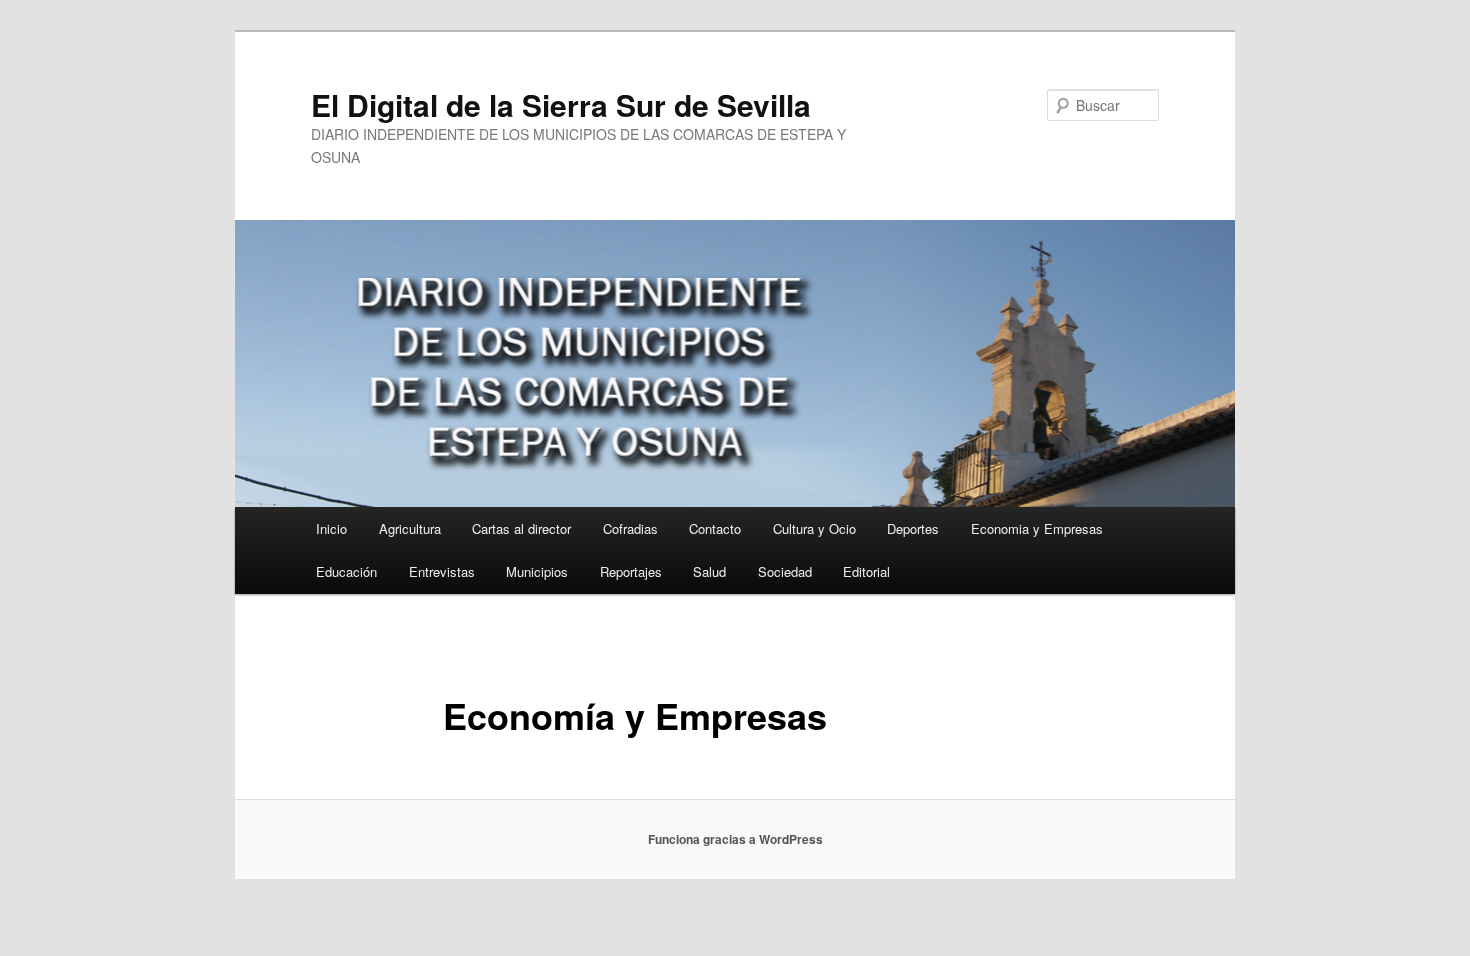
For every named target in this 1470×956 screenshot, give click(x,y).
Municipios (537, 571)
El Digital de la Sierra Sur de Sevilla (561, 104)
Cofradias (630, 528)
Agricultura (410, 528)
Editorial (866, 571)
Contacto (715, 528)
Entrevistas (442, 571)
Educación (346, 571)
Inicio (331, 528)
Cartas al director (521, 528)
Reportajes (631, 571)
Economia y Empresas (1037, 528)
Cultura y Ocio (814, 528)
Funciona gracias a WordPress (735, 839)
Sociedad (785, 571)
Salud (709, 571)
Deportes (913, 528)
